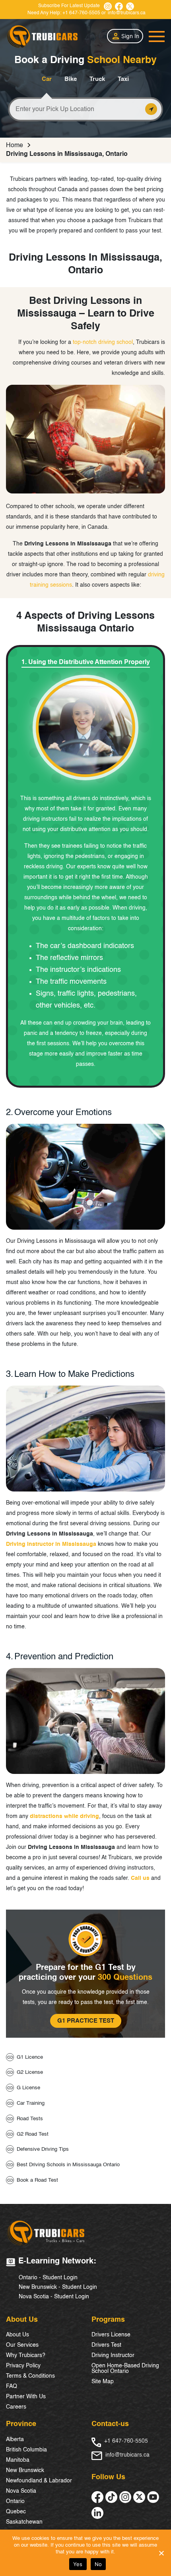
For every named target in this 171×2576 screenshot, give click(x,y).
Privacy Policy (23, 2366)
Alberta (15, 2440)
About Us (17, 2335)
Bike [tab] (71, 79)
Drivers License (111, 2335)
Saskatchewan (24, 2522)
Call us (140, 1878)
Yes (78, 2564)
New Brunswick (25, 2470)
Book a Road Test (37, 2180)
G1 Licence (30, 2057)
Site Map (103, 2382)
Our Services (22, 2345)
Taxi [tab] (123, 79)
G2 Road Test (33, 2134)
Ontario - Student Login (48, 2278)
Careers (16, 2407)
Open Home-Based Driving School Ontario (125, 2369)
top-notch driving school (103, 342)
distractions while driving (64, 1816)
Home (15, 146)
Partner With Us (26, 2397)
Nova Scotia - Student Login (54, 2297)
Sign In (130, 36)
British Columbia (26, 2450)
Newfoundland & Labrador (39, 2481)
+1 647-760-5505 (81, 13)
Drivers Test (106, 2345)
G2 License (30, 2072)
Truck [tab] (97, 79)
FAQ (12, 2386)
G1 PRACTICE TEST (86, 2021)
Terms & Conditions (30, 2376)
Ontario (15, 2501)
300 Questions (125, 1978)
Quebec (16, 2512)
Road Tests (30, 2119)
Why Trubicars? (26, 2355)
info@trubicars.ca (127, 13)
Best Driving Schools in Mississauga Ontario (68, 2165)
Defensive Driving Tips (43, 2149)
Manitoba (18, 2460)
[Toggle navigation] (157, 36)
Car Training (31, 2103)
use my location (151, 109)
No (98, 2564)
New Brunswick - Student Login (58, 2287)
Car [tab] (47, 79)
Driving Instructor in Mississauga (51, 1544)
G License (28, 2088)
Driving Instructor (113, 2355)
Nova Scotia (21, 2491)
